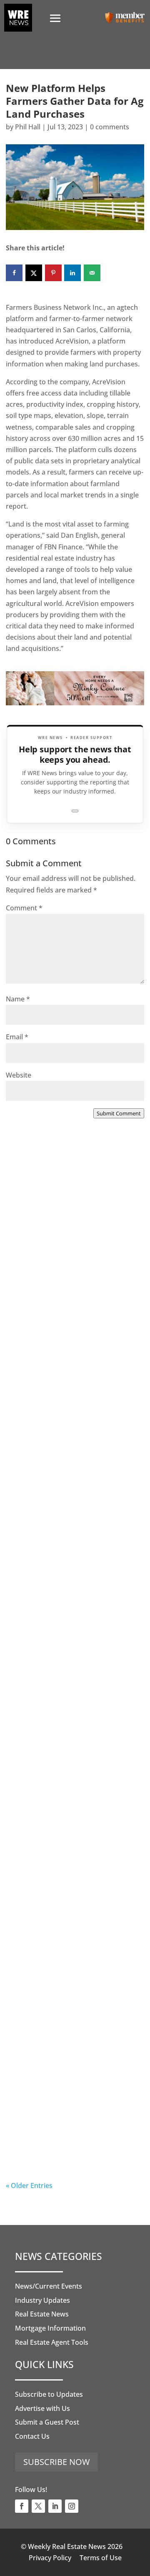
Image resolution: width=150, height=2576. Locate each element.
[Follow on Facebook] (22, 2506)
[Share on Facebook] (14, 273)
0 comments (110, 127)
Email (17, 1037)
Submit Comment (119, 1113)
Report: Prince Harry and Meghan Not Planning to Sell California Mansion (68, 1779)
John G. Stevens (48, 1468)
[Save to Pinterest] (53, 273)
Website (19, 1075)
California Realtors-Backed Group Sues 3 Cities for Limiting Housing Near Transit (74, 1608)
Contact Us (32, 2436)
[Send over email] (92, 273)
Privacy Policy (50, 2558)
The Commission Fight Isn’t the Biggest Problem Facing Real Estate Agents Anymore (72, 1436)
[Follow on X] (38, 2506)
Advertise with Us (42, 2408)
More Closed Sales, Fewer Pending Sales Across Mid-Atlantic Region (63, 1265)
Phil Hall (28, 127)
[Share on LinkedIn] (72, 273)
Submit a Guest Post (47, 2422)
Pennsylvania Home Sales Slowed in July (62, 2117)
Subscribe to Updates (49, 2394)
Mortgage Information (50, 2328)
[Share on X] (34, 273)
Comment (24, 908)
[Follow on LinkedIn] (55, 2506)
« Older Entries (29, 2185)
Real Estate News (42, 2314)
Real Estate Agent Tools (52, 2342)
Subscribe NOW (56, 2462)
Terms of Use (101, 2558)
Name (18, 999)
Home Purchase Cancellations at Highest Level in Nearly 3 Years (70, 1950)
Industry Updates (42, 2300)
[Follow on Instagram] (72, 2506)
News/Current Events (49, 2286)
